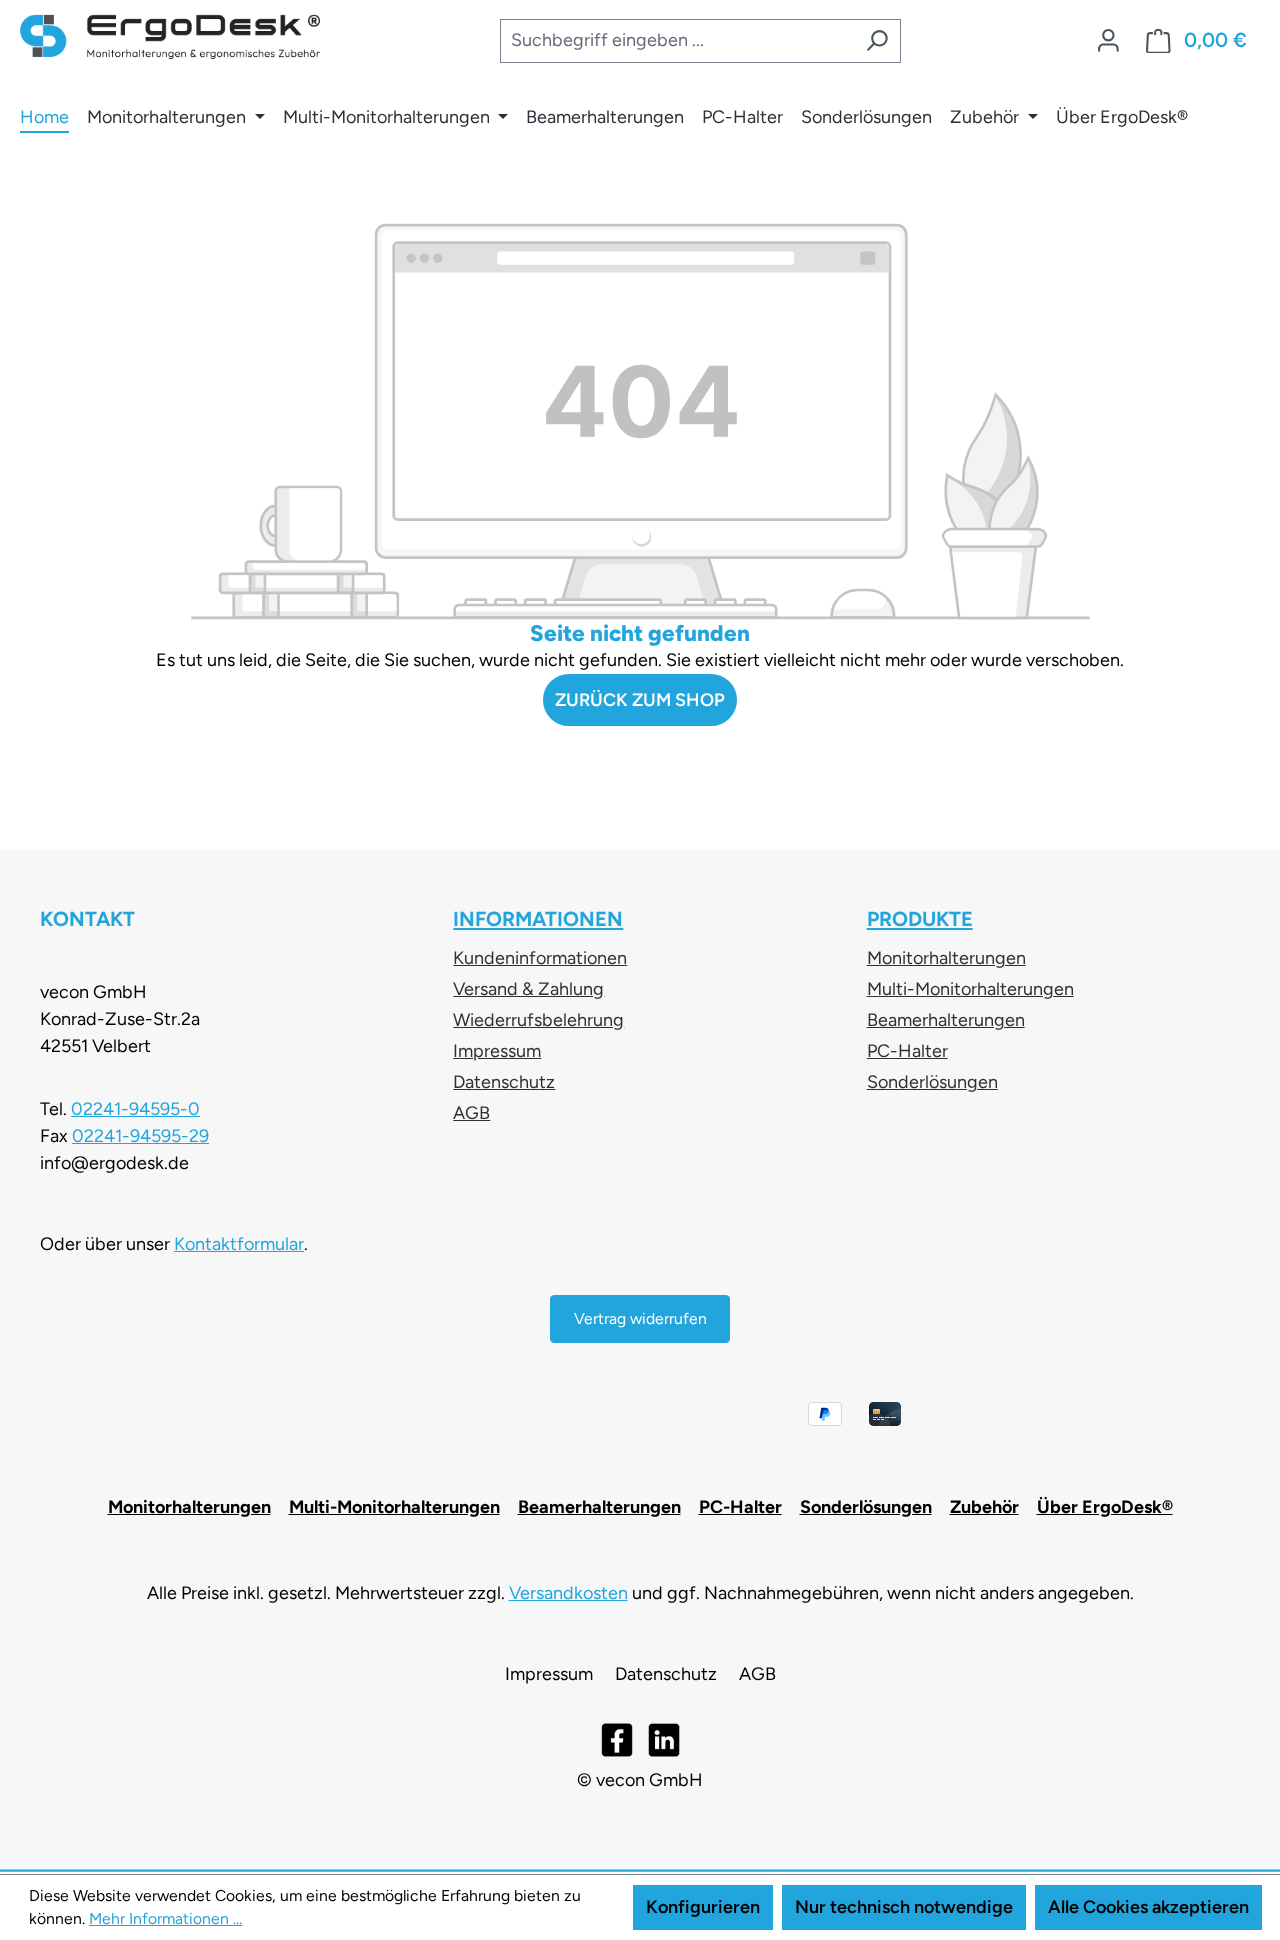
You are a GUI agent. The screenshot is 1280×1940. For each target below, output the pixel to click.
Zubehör (984, 1507)
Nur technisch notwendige (904, 1907)
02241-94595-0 (135, 1109)
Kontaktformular (239, 1244)
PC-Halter (907, 1051)
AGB (471, 1113)
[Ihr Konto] (1108, 40)
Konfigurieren (703, 1907)
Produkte (920, 919)
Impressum (497, 1051)
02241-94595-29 (140, 1136)
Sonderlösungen (932, 1082)
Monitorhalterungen (946, 958)
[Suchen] (877, 41)
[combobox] (676, 41)
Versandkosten (568, 1593)
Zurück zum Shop (640, 700)
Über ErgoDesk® (1105, 1507)
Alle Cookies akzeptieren (1148, 1907)
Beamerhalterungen (946, 1020)
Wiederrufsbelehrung (538, 1020)
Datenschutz (504, 1082)
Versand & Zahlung (528, 989)
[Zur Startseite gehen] (170, 37)
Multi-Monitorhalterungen (970, 989)
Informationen (538, 919)
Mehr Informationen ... (165, 1918)
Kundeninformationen (540, 958)
